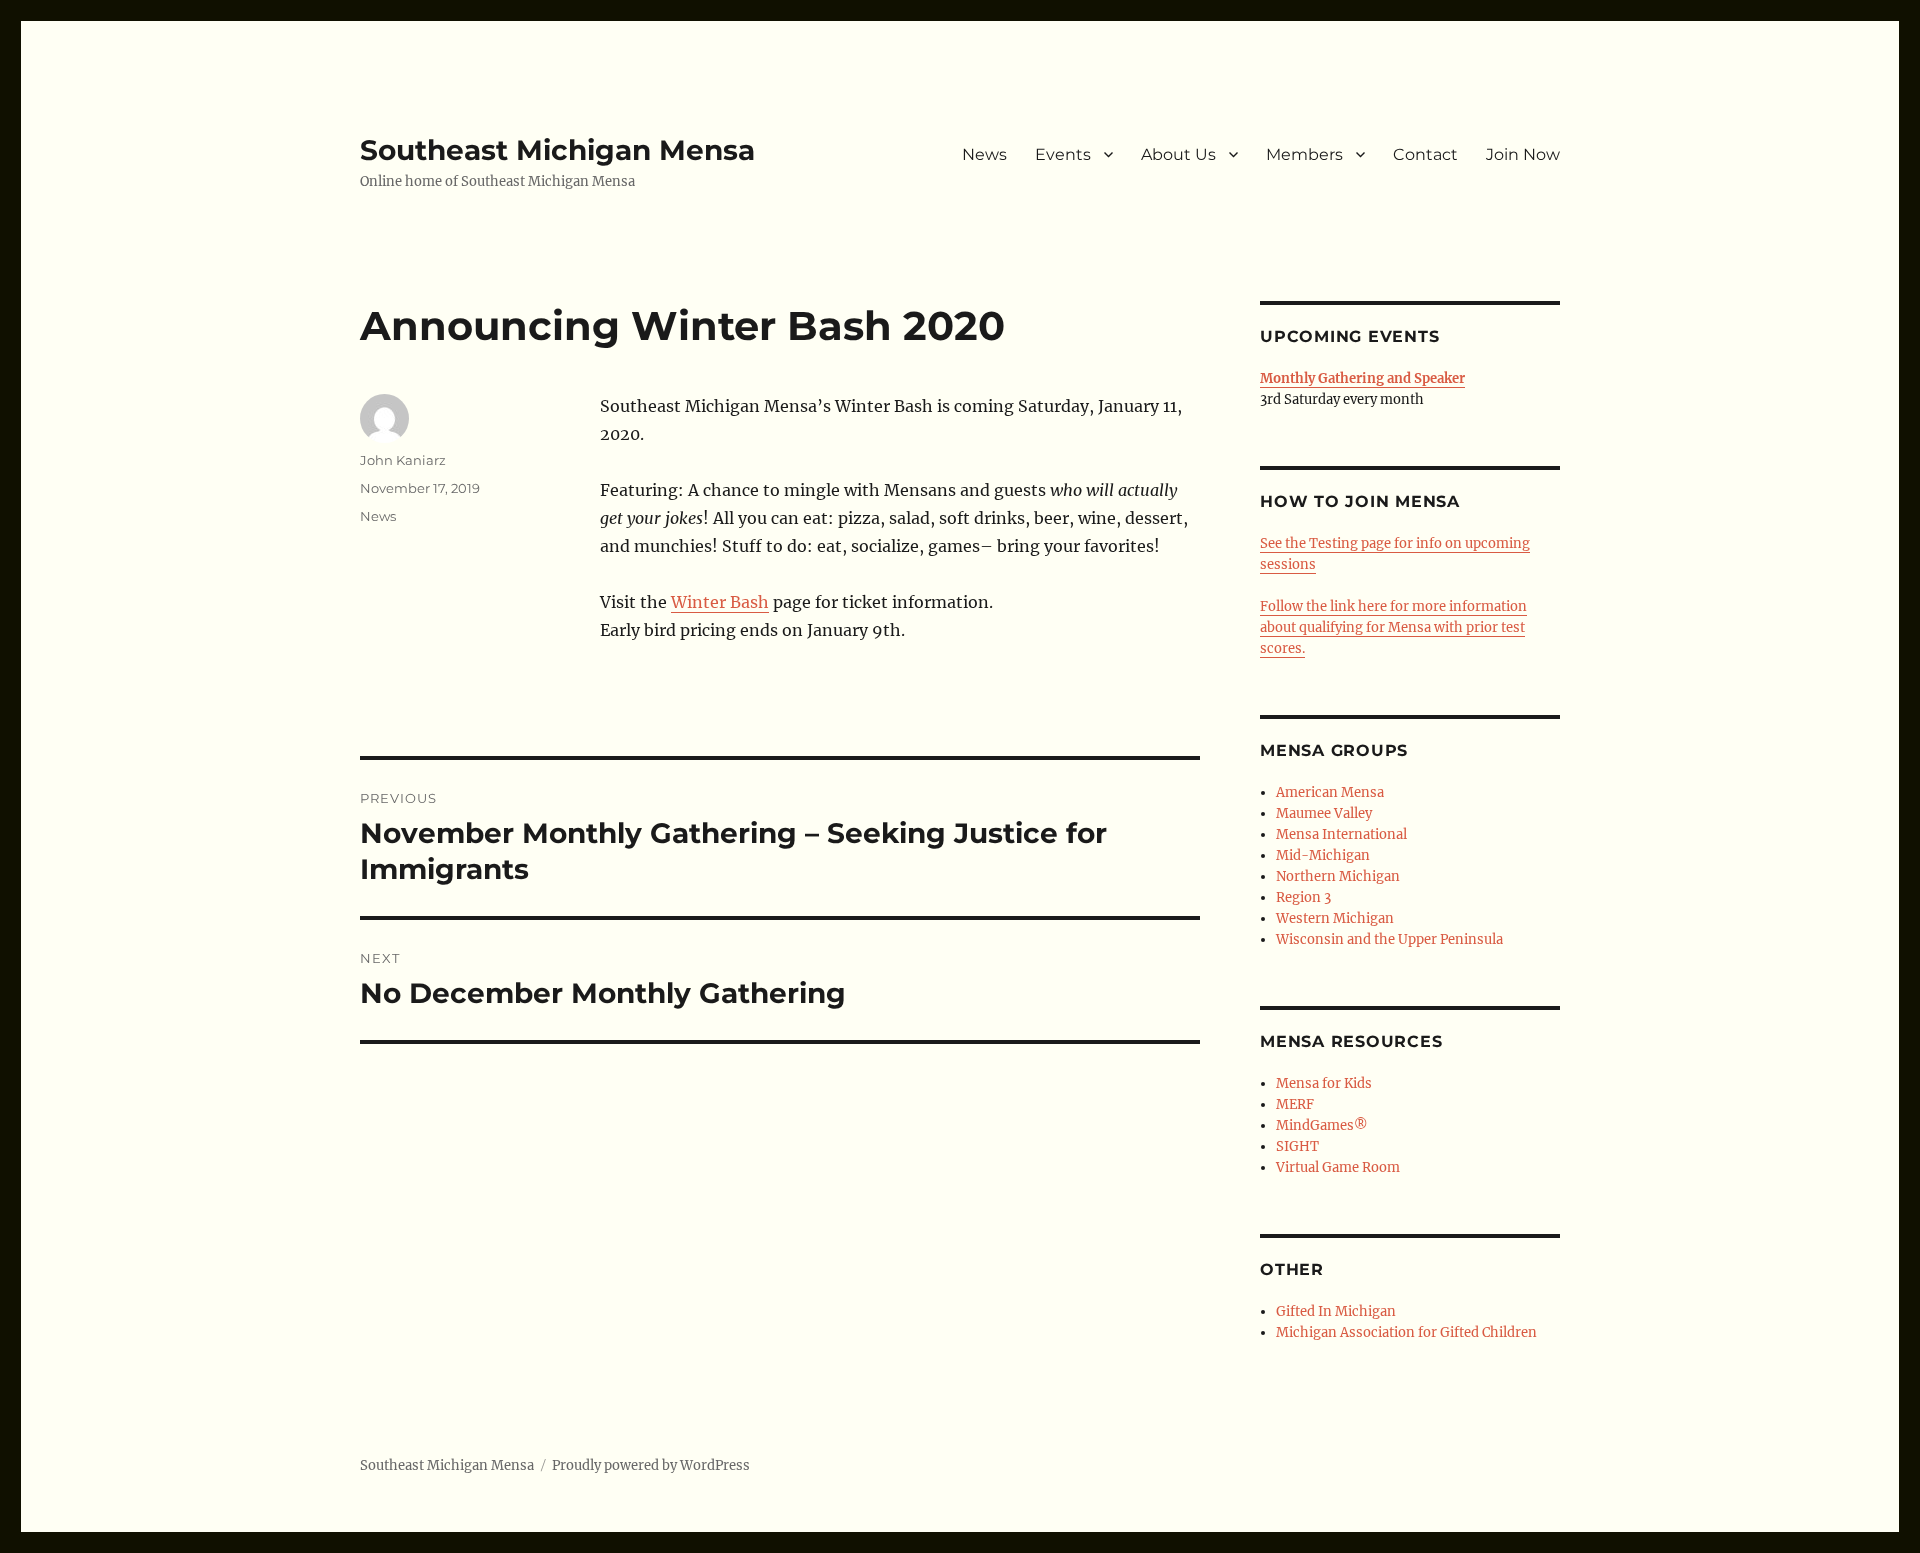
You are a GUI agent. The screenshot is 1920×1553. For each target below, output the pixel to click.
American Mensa (1330, 792)
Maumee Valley (1324, 813)
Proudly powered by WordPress (651, 1465)
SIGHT (1297, 1146)
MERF (1295, 1104)
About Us (1178, 154)
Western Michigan (1335, 918)
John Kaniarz (403, 460)
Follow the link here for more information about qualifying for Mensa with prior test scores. (1393, 627)
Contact (1425, 154)
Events (1063, 154)
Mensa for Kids (1324, 1083)
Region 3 (1303, 897)
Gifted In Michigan (1336, 1311)
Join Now (1523, 154)
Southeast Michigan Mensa (557, 150)
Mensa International (1341, 834)
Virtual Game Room (1338, 1167)
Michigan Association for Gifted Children (1406, 1332)
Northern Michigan (1338, 876)
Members (1304, 154)
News (984, 154)
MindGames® (1322, 1125)
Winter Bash (720, 602)
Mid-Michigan (1323, 855)
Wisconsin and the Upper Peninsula (1389, 939)
